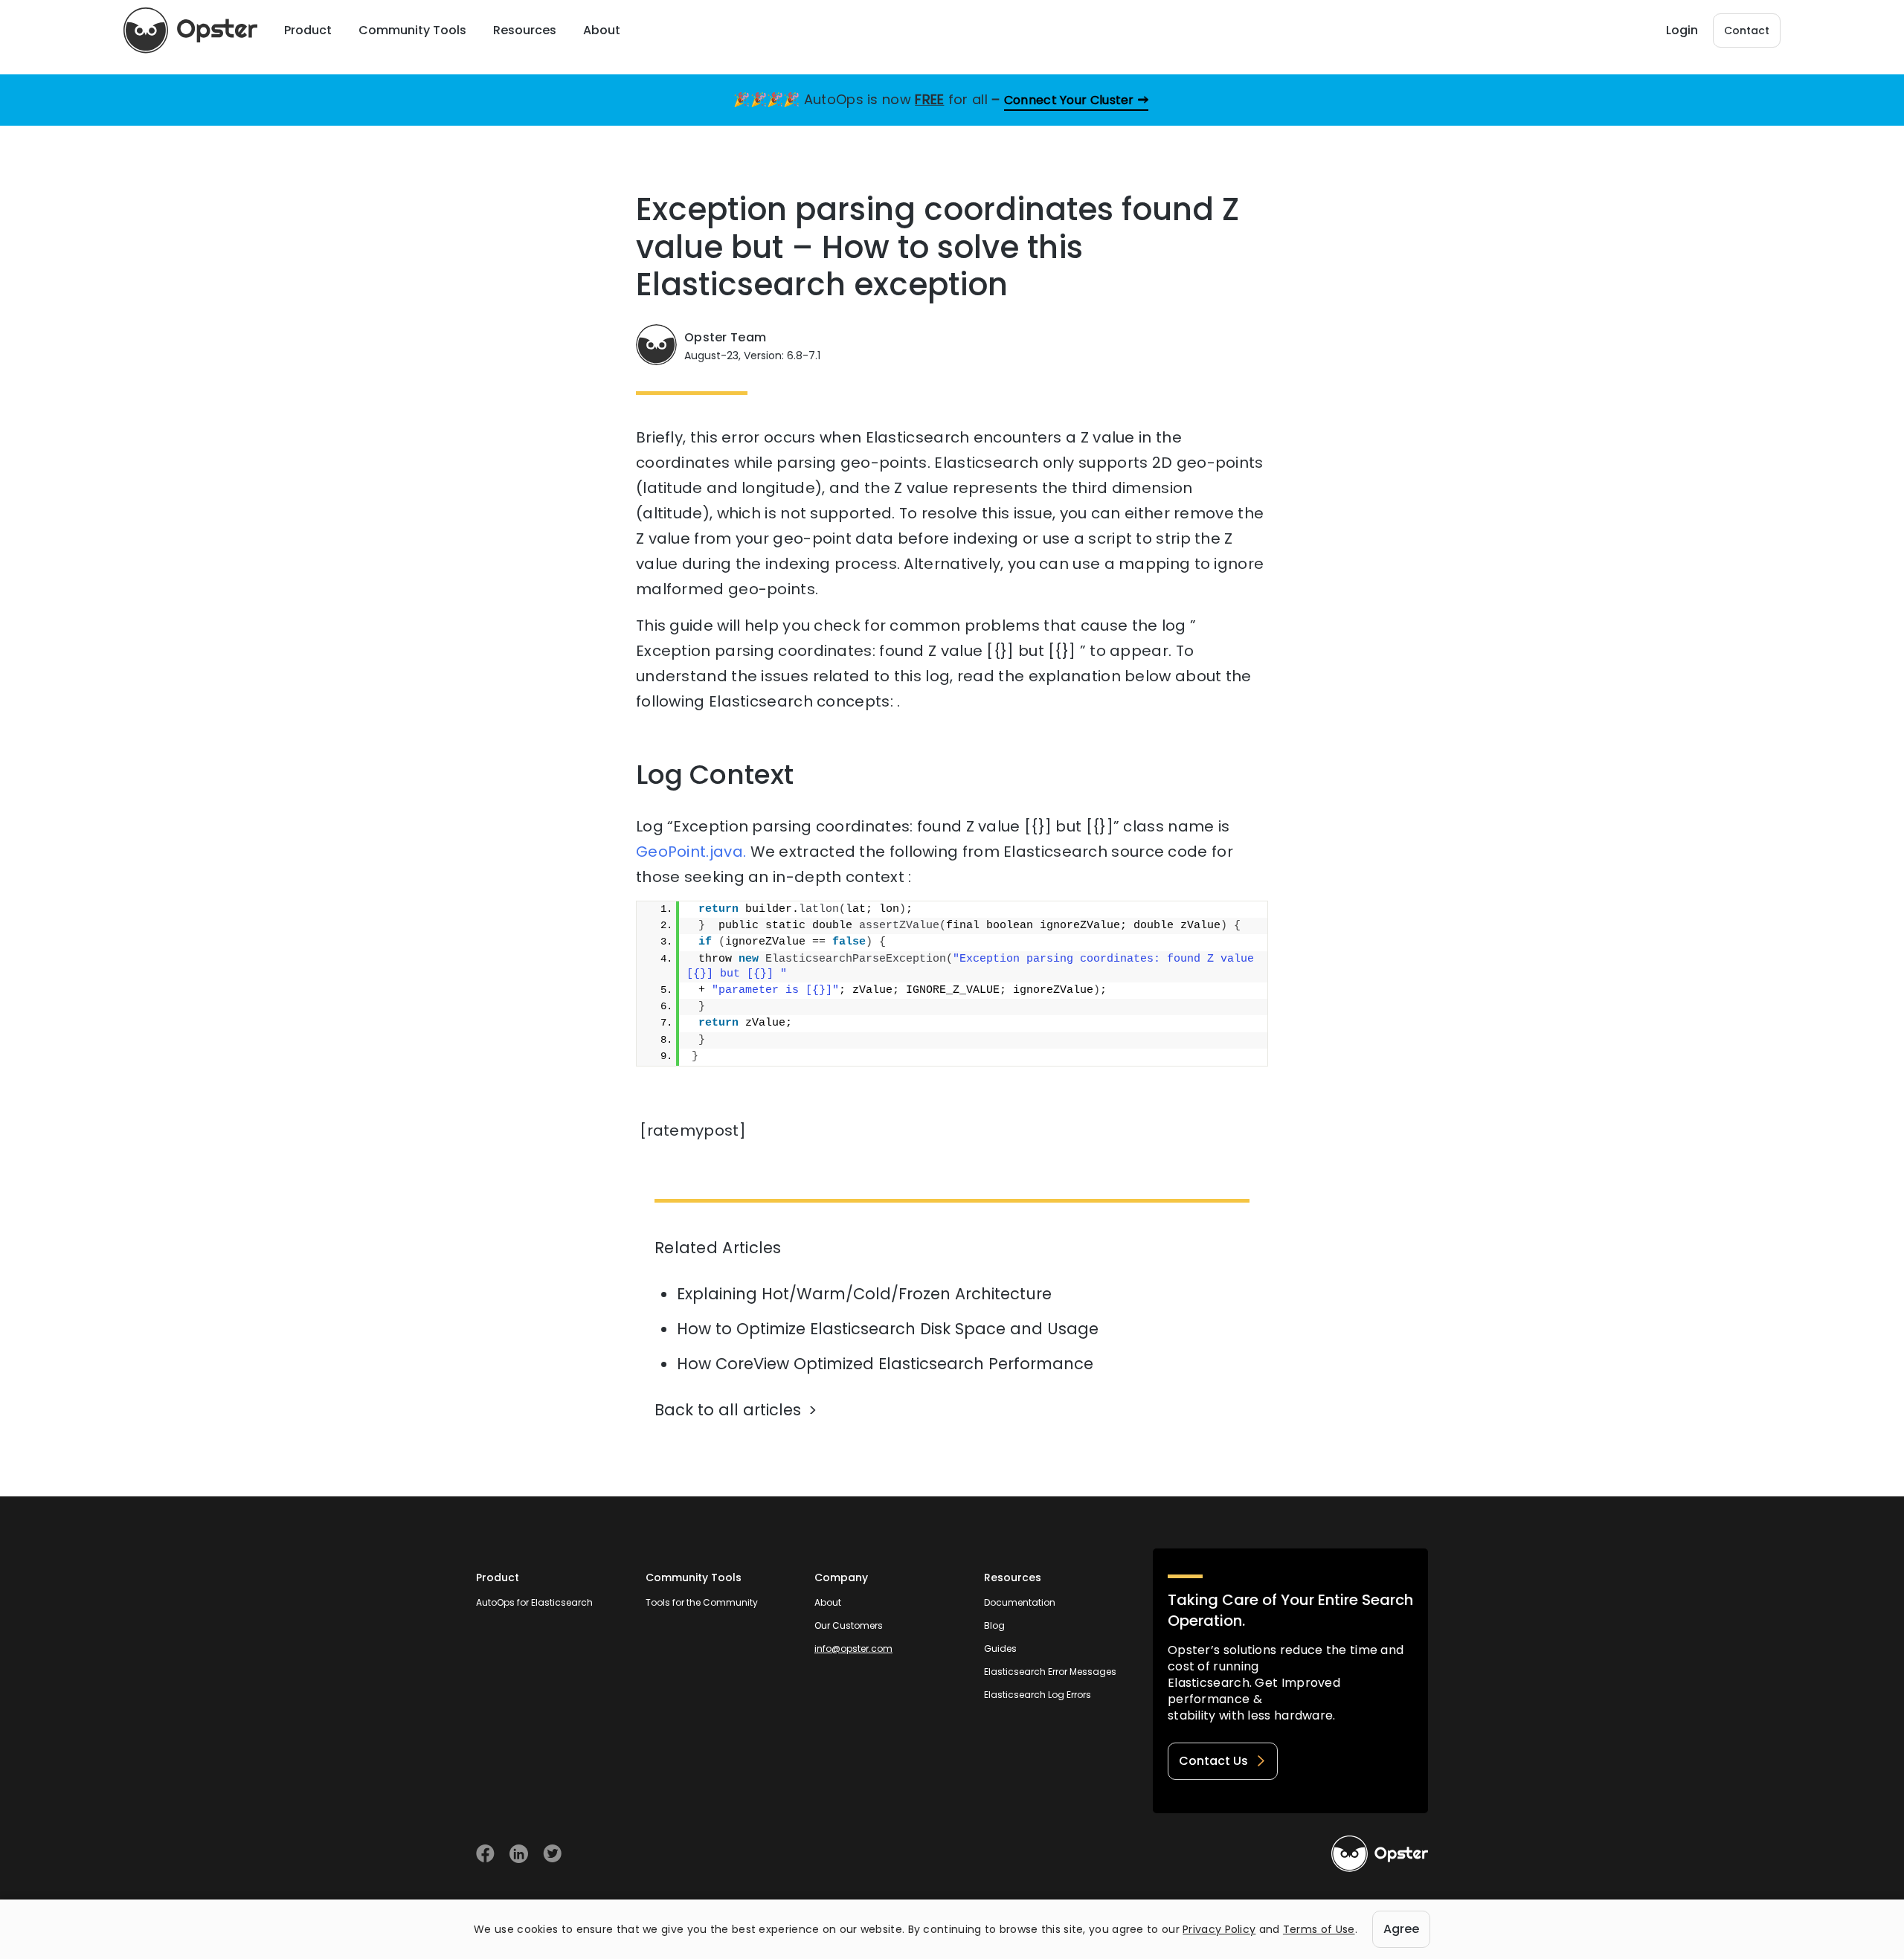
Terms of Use (1319, 1929)
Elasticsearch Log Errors (1038, 1695)
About (828, 1602)
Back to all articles (728, 1410)
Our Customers (849, 1625)
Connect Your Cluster (1069, 100)
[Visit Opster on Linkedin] (519, 1854)
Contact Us (1213, 1761)
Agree (1401, 1929)
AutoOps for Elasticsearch (534, 1602)
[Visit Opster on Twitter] (552, 1854)
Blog (994, 1625)
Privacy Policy (1219, 1929)
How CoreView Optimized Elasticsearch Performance (885, 1364)
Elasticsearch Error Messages (1050, 1672)
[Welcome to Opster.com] (1380, 1854)
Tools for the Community (702, 1602)
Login (1682, 30)
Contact (1747, 30)
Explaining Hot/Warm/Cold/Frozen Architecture (864, 1294)
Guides (1000, 1648)
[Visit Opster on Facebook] (485, 1854)
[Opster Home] (190, 30)
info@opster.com (853, 1648)
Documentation (1020, 1602)
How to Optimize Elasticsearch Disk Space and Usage (888, 1329)
